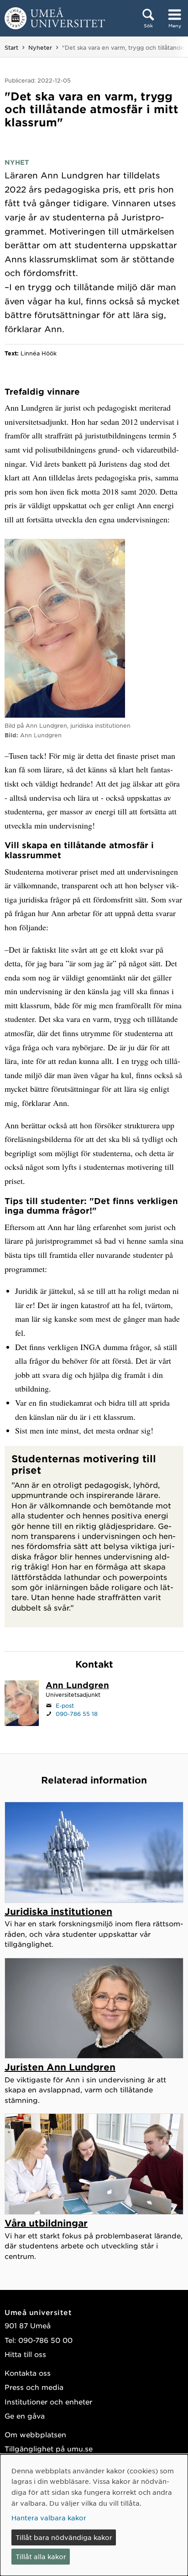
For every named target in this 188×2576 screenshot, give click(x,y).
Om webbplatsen (35, 2434)
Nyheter (40, 47)
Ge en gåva (25, 2416)
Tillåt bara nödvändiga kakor (64, 2537)
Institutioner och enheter (48, 2401)
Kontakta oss (28, 2373)
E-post (65, 1705)
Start (11, 47)
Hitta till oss (25, 2354)
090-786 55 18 (77, 1714)
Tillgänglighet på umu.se (49, 2448)
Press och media (34, 2387)
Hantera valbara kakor (49, 2518)
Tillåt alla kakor (41, 2556)
